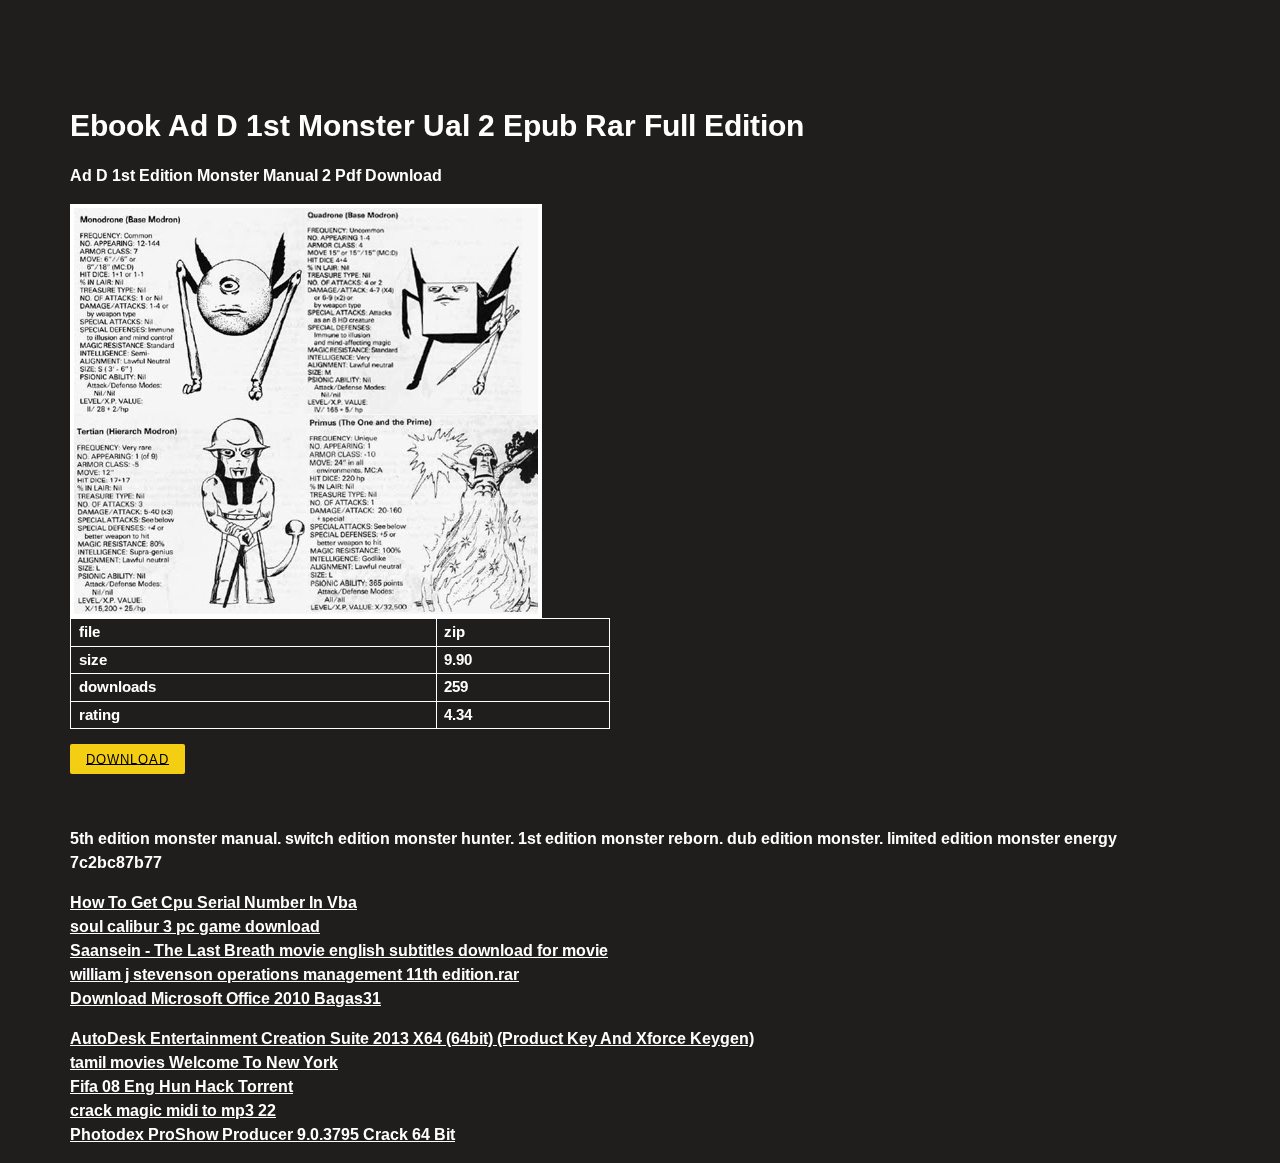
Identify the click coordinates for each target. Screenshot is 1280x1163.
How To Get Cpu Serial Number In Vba (213, 902)
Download (127, 758)
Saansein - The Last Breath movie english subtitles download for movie (339, 950)
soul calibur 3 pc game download (195, 926)
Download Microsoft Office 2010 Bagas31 (225, 998)
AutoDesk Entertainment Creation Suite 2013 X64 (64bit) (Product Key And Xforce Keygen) (412, 1038)
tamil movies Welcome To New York (204, 1062)
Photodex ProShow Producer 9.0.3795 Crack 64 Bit (262, 1134)
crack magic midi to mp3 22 (173, 1110)
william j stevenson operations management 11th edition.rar (294, 974)
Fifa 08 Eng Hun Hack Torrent (181, 1086)
